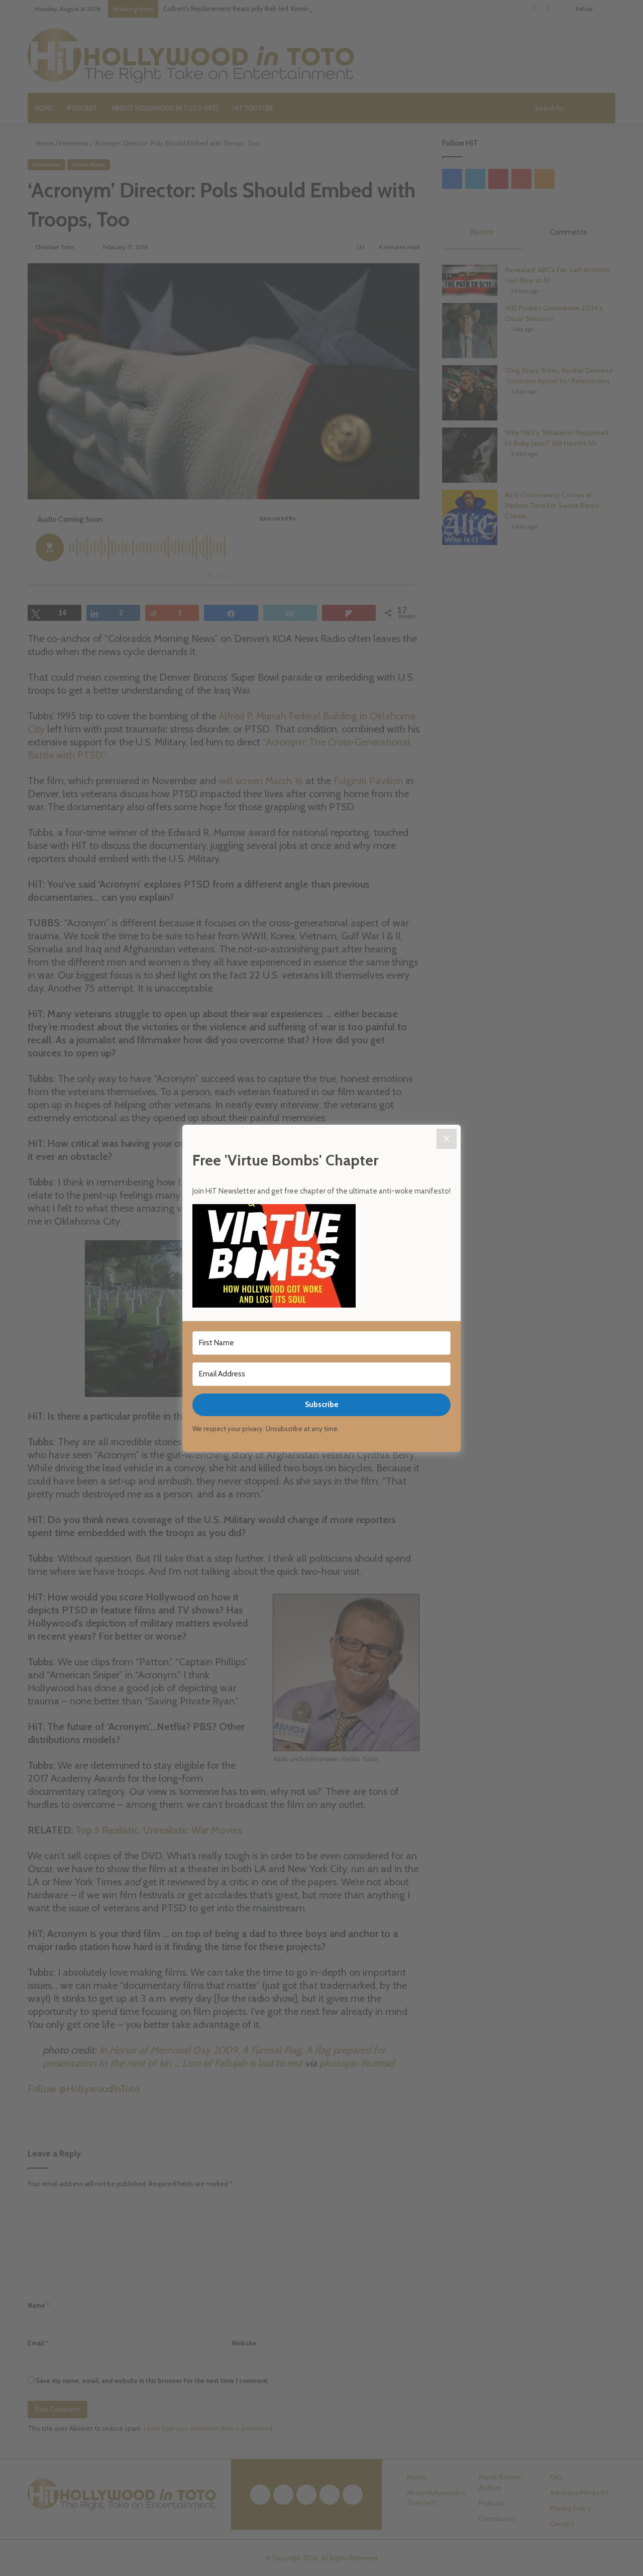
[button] (321, 1257)
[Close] (447, 1139)
